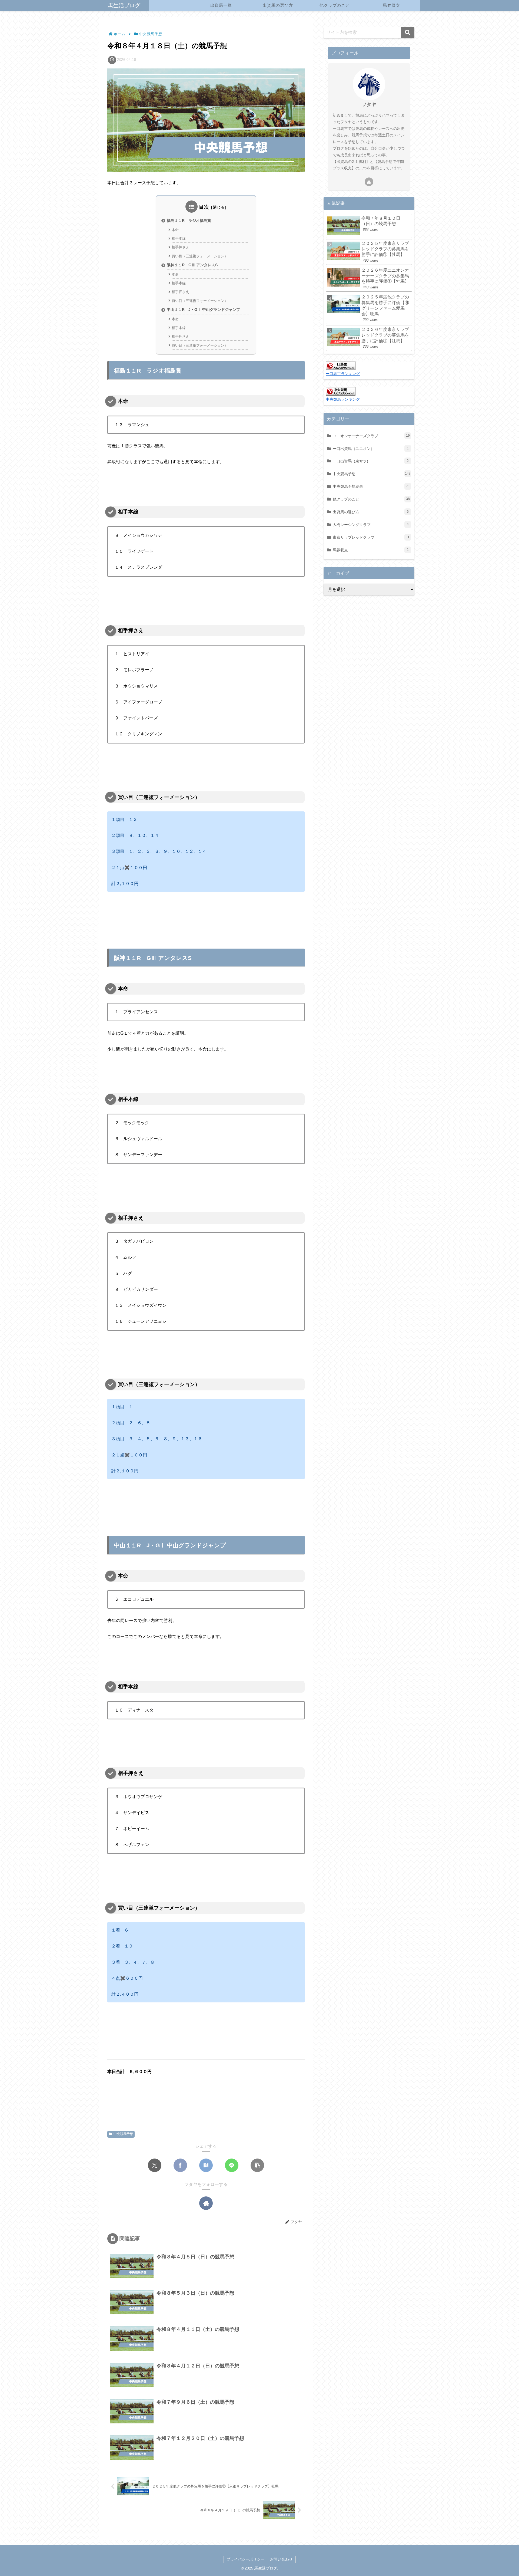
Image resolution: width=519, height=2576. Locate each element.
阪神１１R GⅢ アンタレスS (192, 265)
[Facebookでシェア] (180, 2165)
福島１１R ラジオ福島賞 (189, 221)
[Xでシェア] (155, 2165)
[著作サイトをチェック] (206, 2203)
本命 (175, 230)
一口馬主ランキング (343, 374)
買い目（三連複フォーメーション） (200, 256)
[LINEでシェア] (232, 2165)
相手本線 (179, 238)
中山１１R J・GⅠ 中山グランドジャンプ (203, 310)
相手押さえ (180, 247)
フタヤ (369, 104)
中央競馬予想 (123, 2134)
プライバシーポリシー (245, 2559)
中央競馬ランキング (343, 399)
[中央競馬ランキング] (341, 391)
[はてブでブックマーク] (206, 2165)
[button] (257, 2165)
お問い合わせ (281, 2559)
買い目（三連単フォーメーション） (200, 345)
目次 (204, 207)
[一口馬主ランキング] (341, 365)
